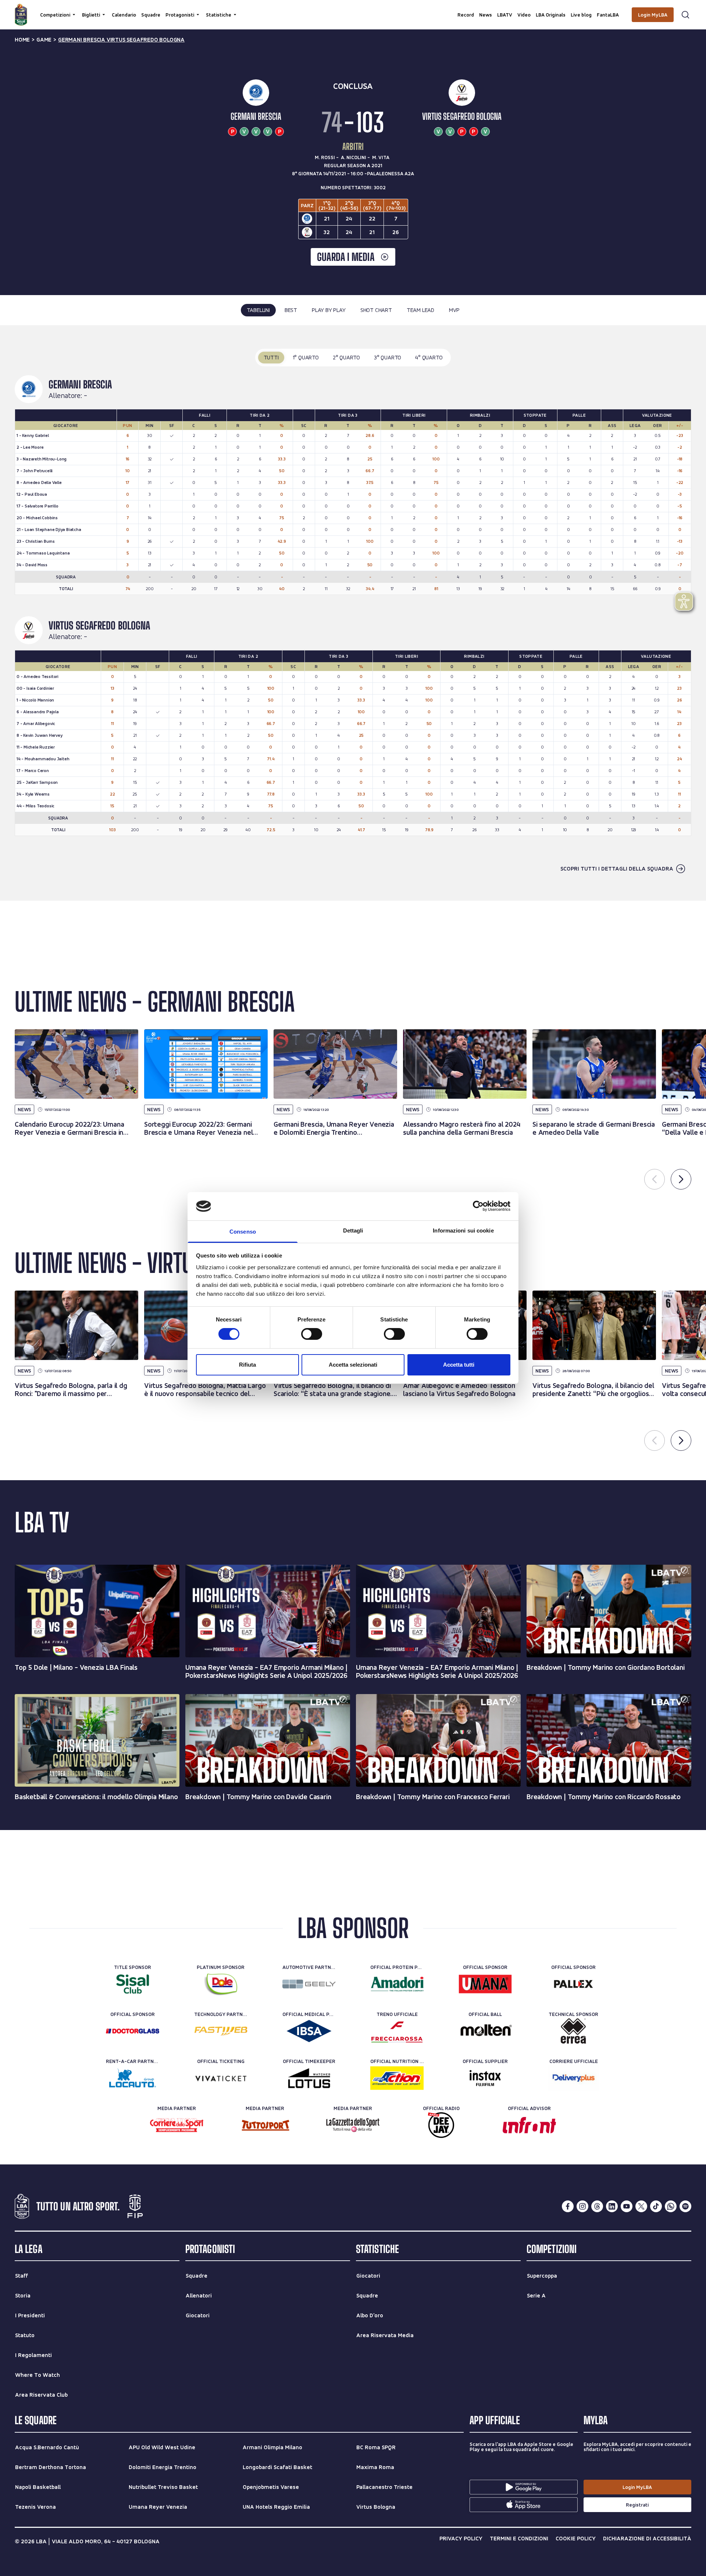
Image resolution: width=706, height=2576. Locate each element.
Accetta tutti (459, 1365)
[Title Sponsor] (133, 1984)
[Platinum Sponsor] (221, 1984)
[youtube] (627, 2206)
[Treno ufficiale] (397, 2031)
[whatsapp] (671, 2206)
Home (22, 40)
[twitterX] (641, 2206)
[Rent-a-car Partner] (133, 2078)
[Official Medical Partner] (309, 2031)
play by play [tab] (329, 310)
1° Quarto (306, 357)
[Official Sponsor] (485, 1984)
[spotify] (685, 2206)
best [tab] (291, 310)
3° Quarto (388, 357)
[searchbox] (353, 9)
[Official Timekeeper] (309, 2078)
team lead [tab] (420, 310)
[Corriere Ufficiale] (573, 2078)
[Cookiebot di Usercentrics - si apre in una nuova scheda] (478, 1206)
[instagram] (582, 2206)
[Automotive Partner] (309, 1984)
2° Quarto (346, 357)
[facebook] (568, 2206)
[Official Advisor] (529, 2125)
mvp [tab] (454, 310)
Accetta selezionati (353, 1365)
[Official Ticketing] (221, 2078)
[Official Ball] (485, 2031)
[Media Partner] (177, 2125)
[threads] (597, 2206)
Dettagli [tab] (353, 1230)
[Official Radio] (441, 2125)
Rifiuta (247, 1365)
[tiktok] (656, 2206)
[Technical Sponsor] (573, 2031)
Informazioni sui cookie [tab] (463, 1230)
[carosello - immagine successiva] (681, 1179)
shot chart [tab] (376, 310)
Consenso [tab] (243, 1232)
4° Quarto (429, 357)
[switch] (312, 1334)
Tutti (271, 357)
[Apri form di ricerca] (685, 15)
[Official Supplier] (485, 2078)
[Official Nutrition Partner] (397, 2078)
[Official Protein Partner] (397, 1984)
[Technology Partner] (221, 2031)
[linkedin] (612, 2206)
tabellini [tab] (258, 310)
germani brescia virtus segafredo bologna (121, 40)
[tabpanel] (353, 613)
